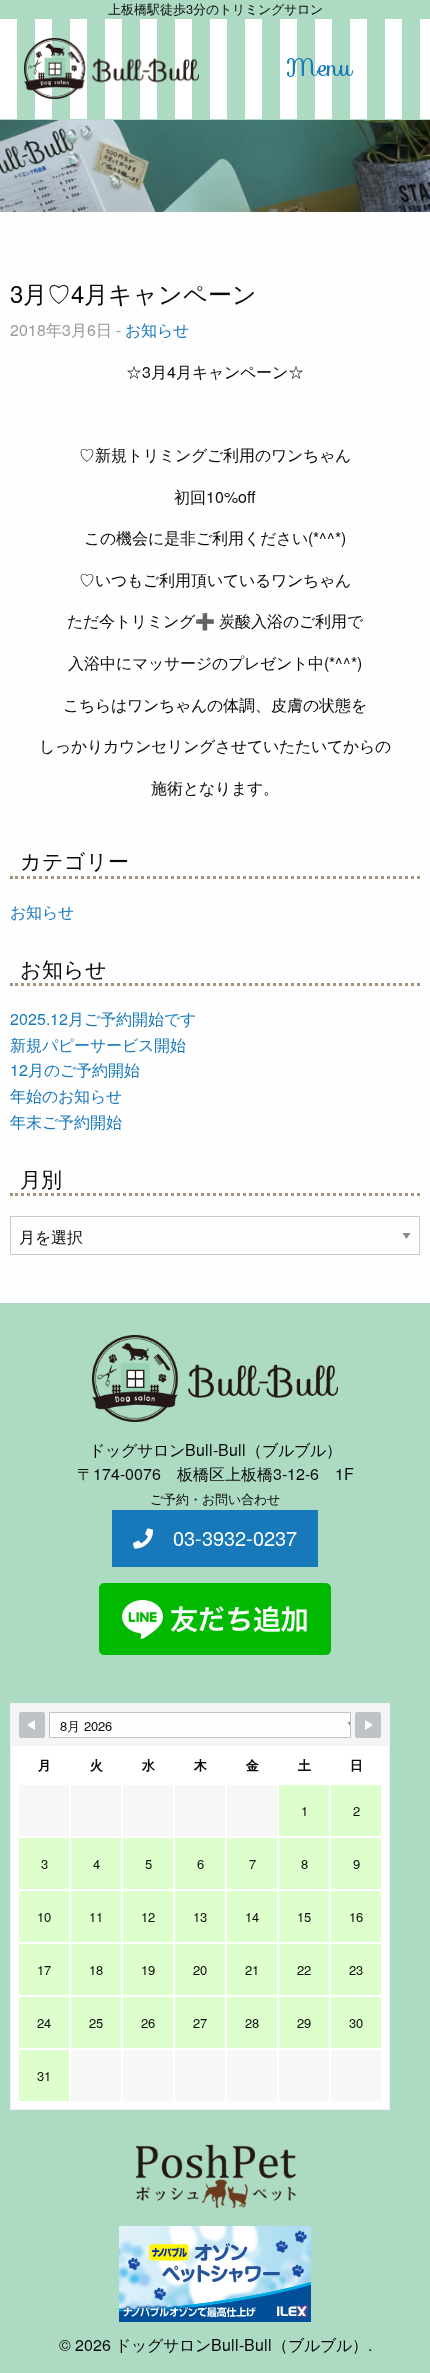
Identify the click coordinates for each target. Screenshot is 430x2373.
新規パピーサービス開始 (98, 1044)
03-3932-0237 (225, 1537)
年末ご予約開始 (66, 1121)
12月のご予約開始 (75, 1069)
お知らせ (157, 329)
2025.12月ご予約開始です (103, 1018)
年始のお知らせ (66, 1095)
